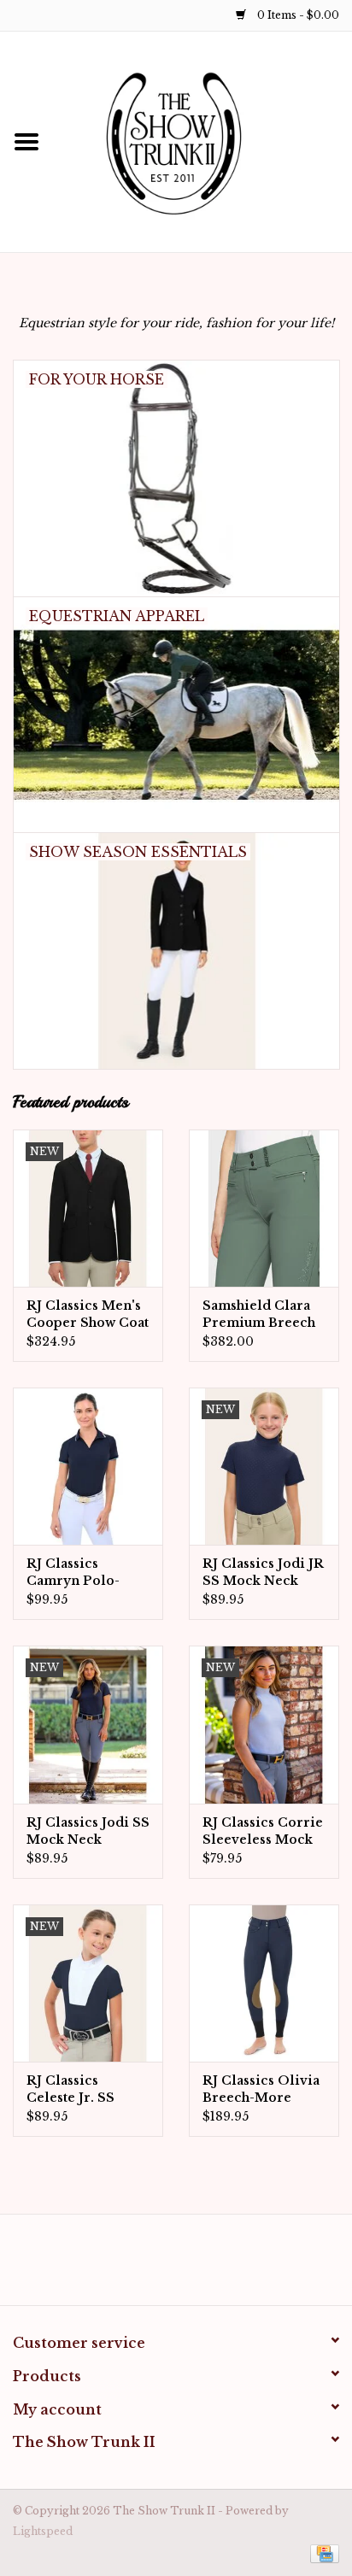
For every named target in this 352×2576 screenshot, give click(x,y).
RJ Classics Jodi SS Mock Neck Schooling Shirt (88, 1831)
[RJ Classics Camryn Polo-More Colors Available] (88, 1466)
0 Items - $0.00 (297, 15)
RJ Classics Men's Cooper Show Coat (88, 1314)
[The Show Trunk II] (202, 141)
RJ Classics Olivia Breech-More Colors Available (261, 2089)
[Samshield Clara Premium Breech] (264, 1208)
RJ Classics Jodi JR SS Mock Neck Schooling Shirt (263, 1573)
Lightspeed (43, 2531)
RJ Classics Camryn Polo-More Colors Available (73, 1573)
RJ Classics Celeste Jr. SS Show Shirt (70, 2089)
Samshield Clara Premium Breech (259, 1314)
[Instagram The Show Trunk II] (191, 2266)
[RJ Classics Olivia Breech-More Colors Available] (264, 1983)
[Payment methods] (322, 2553)
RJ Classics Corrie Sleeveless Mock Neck (263, 1831)
